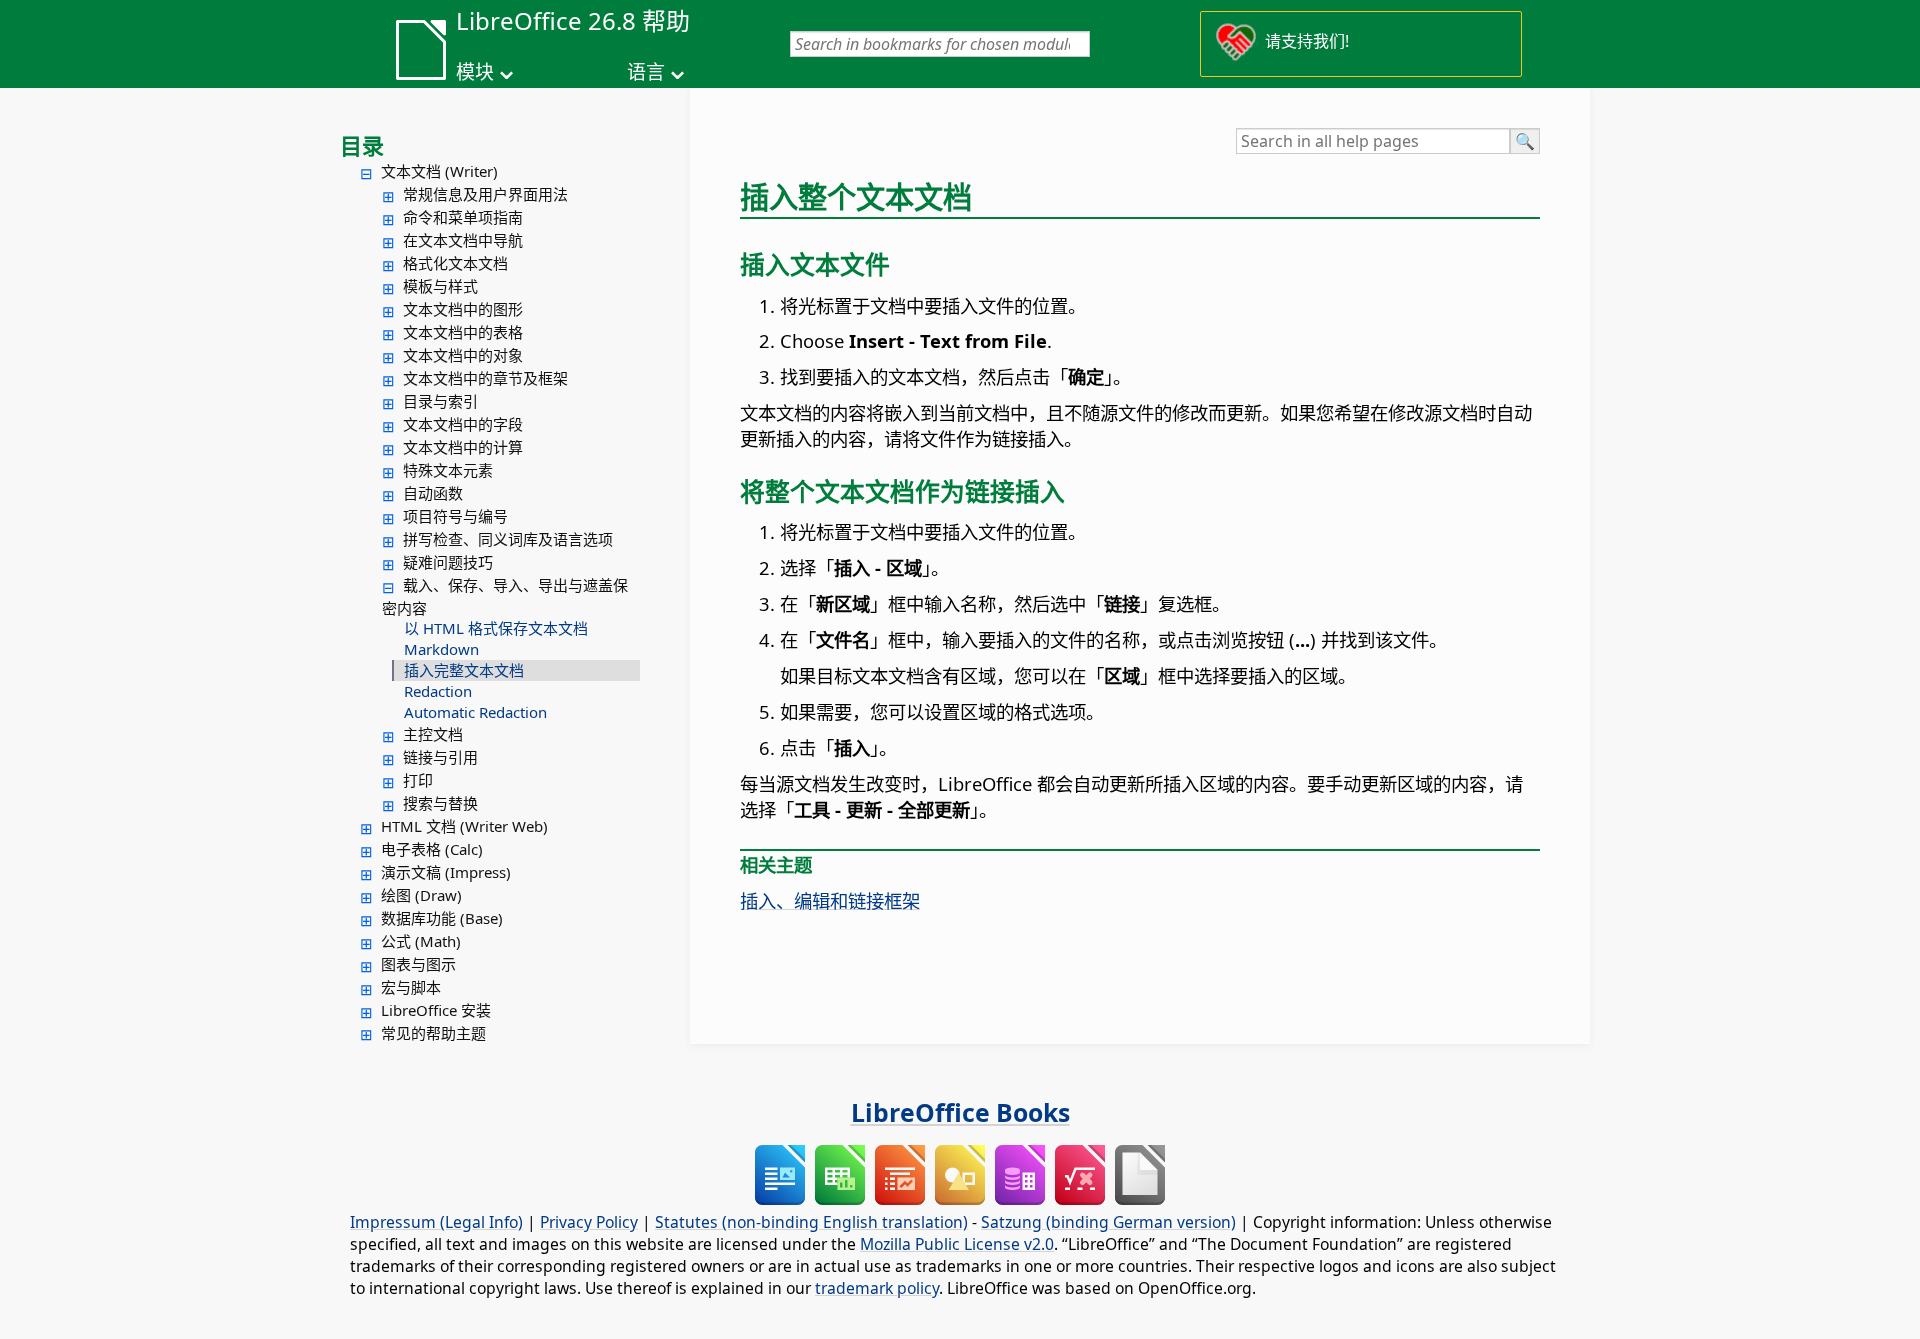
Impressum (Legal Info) (436, 1222)
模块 (475, 72)
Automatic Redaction (475, 712)
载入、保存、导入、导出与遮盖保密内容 (505, 596)
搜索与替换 (440, 803)
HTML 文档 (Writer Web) (464, 826)
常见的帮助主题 (433, 1033)
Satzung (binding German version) (1108, 1222)
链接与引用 (440, 757)
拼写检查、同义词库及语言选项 (508, 539)
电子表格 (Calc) (432, 849)
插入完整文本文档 (464, 670)
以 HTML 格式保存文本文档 (496, 628)
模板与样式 (440, 286)
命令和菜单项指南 (463, 217)
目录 (362, 145)
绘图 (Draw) (421, 895)
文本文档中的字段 (463, 424)
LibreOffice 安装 (436, 1010)
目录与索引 (440, 401)
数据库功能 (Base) (442, 918)
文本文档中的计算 (463, 447)
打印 (418, 780)
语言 (646, 72)
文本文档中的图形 (463, 309)
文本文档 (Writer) (439, 171)
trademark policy (877, 1288)
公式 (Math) (421, 941)
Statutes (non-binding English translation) (811, 1222)
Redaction (438, 691)
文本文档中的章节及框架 (485, 378)
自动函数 (433, 493)
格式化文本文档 (455, 263)
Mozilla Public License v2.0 (957, 1244)
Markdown (441, 649)
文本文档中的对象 (463, 355)
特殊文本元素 (448, 470)
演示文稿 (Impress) (446, 872)
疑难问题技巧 (448, 562)
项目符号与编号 (455, 516)
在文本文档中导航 (463, 240)
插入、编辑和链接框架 (830, 900)
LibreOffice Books (960, 1112)
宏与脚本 (411, 987)
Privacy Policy (589, 1222)
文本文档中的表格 (463, 332)
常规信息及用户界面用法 (485, 194)
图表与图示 (418, 964)
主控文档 (433, 734)
